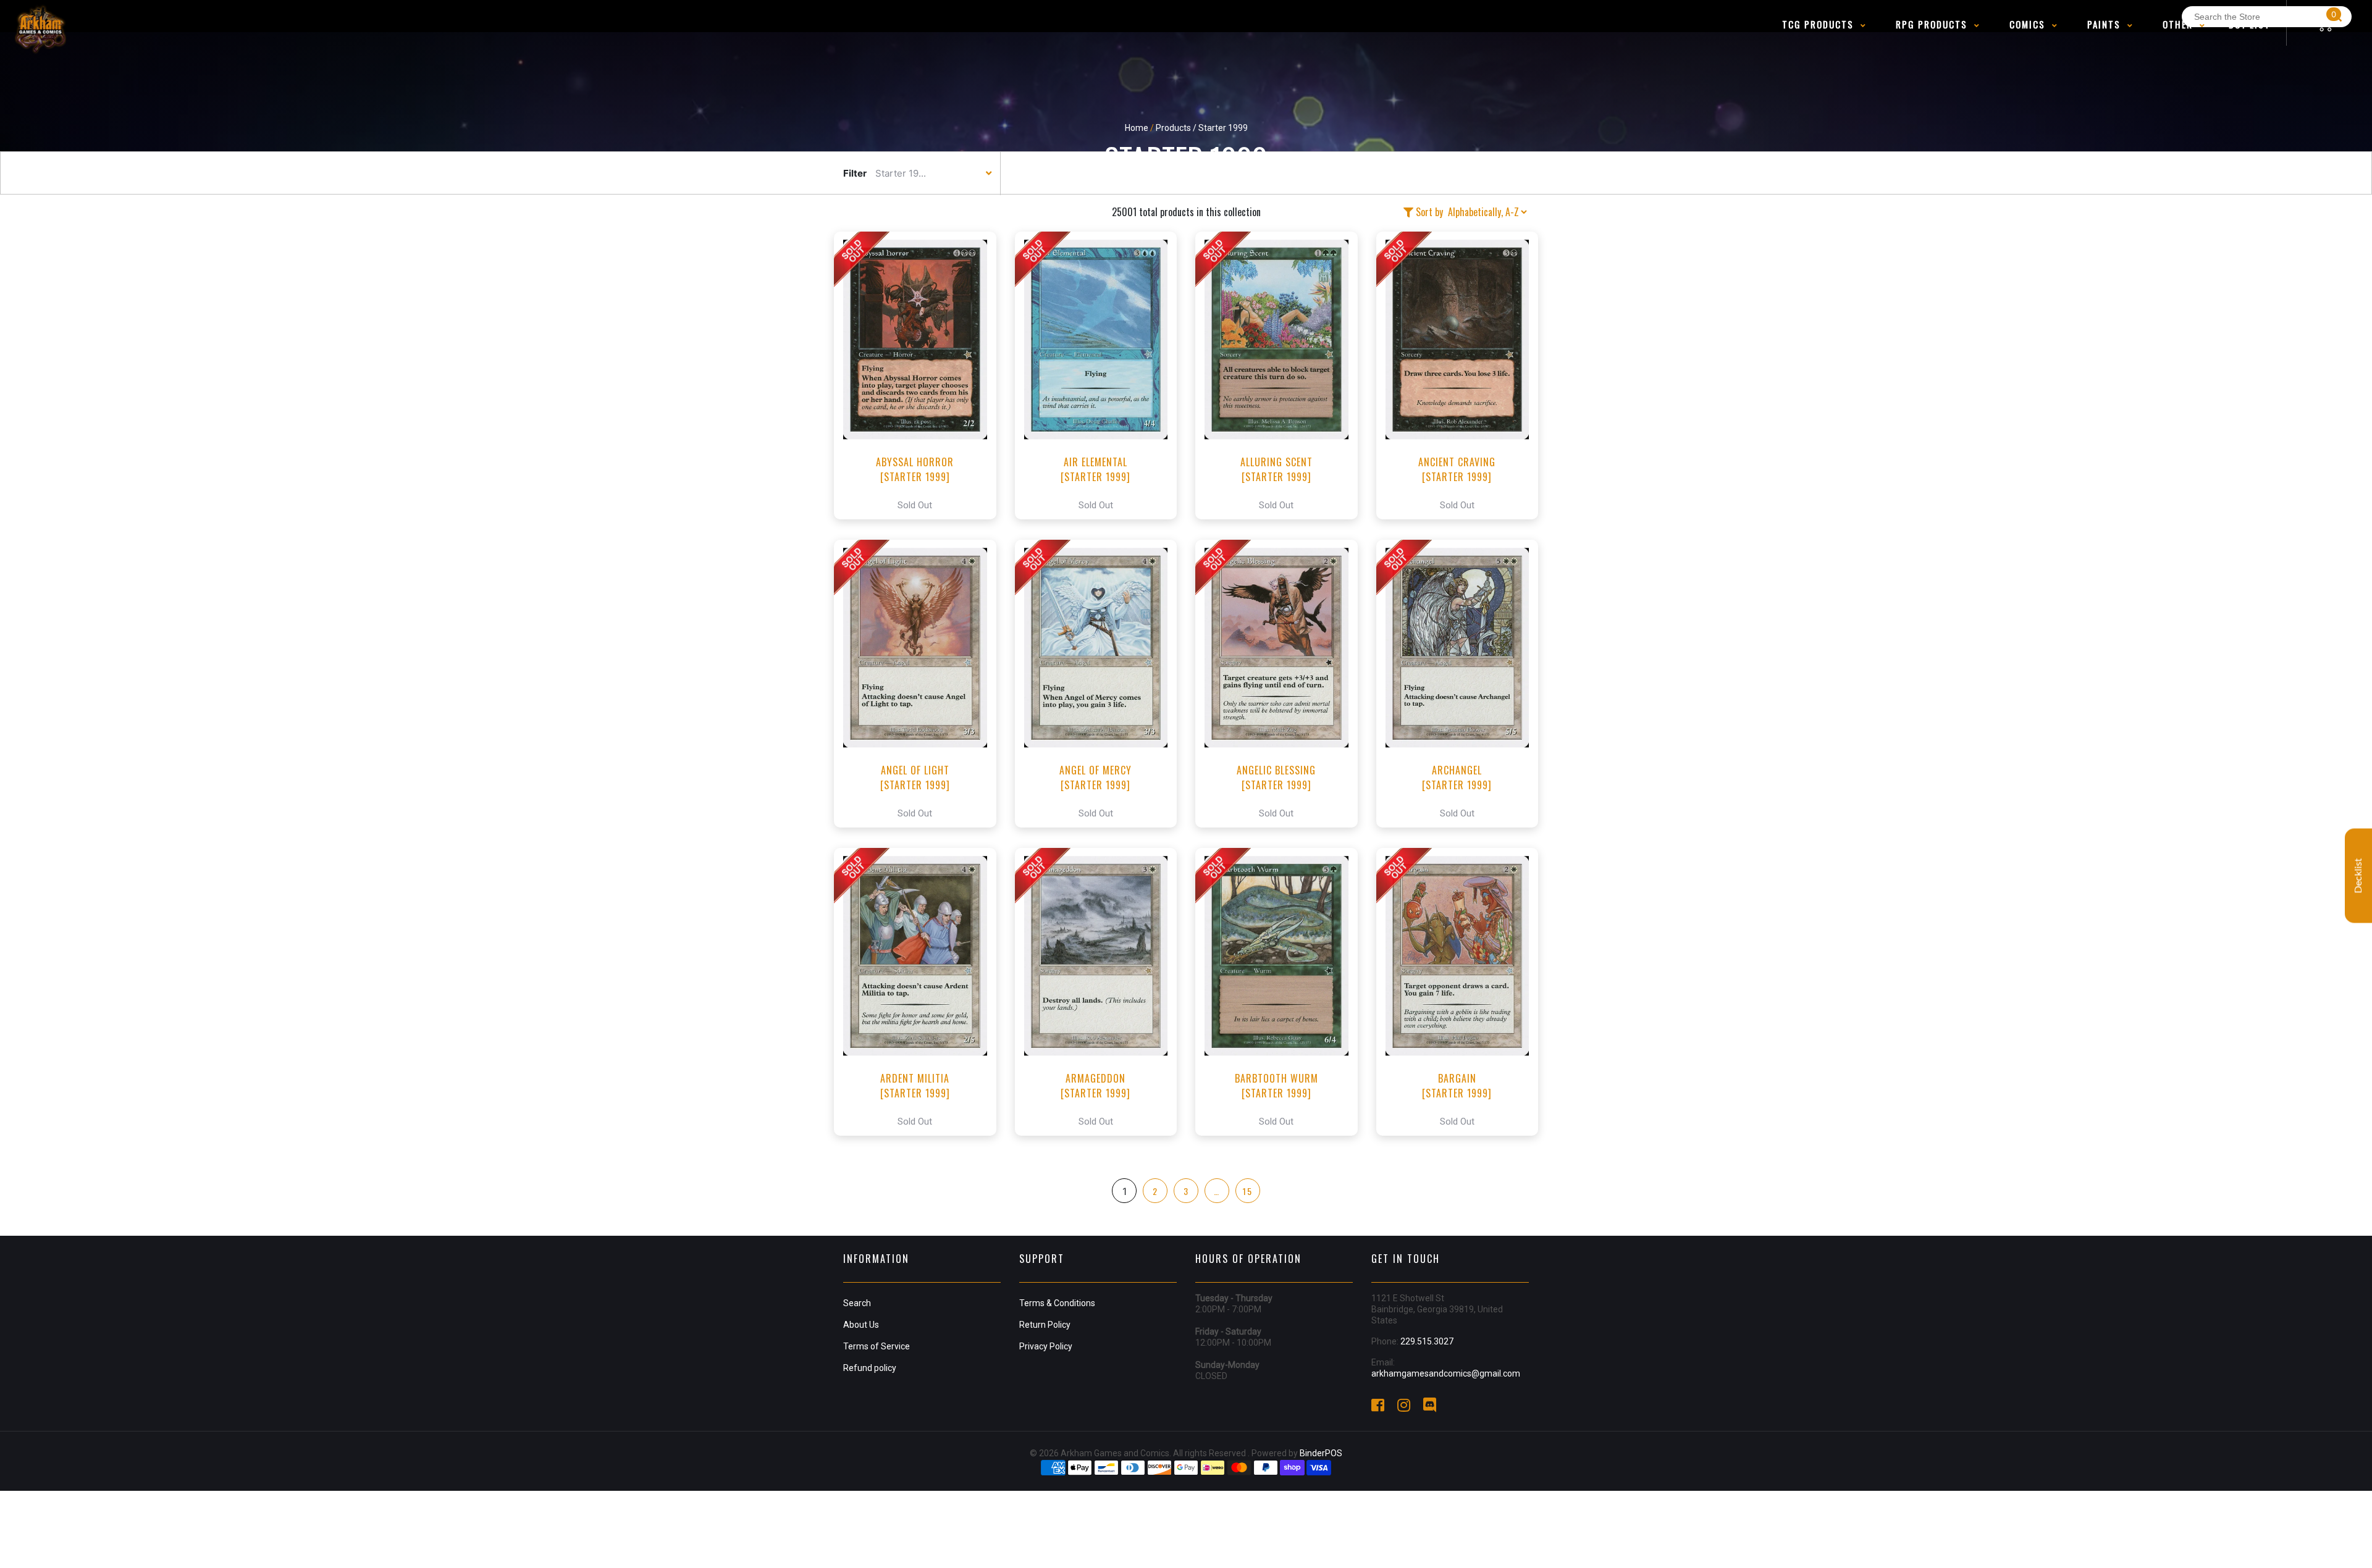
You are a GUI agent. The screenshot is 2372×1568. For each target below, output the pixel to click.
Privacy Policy (1046, 1346)
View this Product (921, 375)
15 (1248, 1191)
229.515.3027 (1427, 1341)
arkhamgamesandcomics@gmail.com (1446, 1373)
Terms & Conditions (1057, 1303)
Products (1173, 128)
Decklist (2358, 875)
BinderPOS (1321, 1453)
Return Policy (1045, 1325)
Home (1137, 128)
